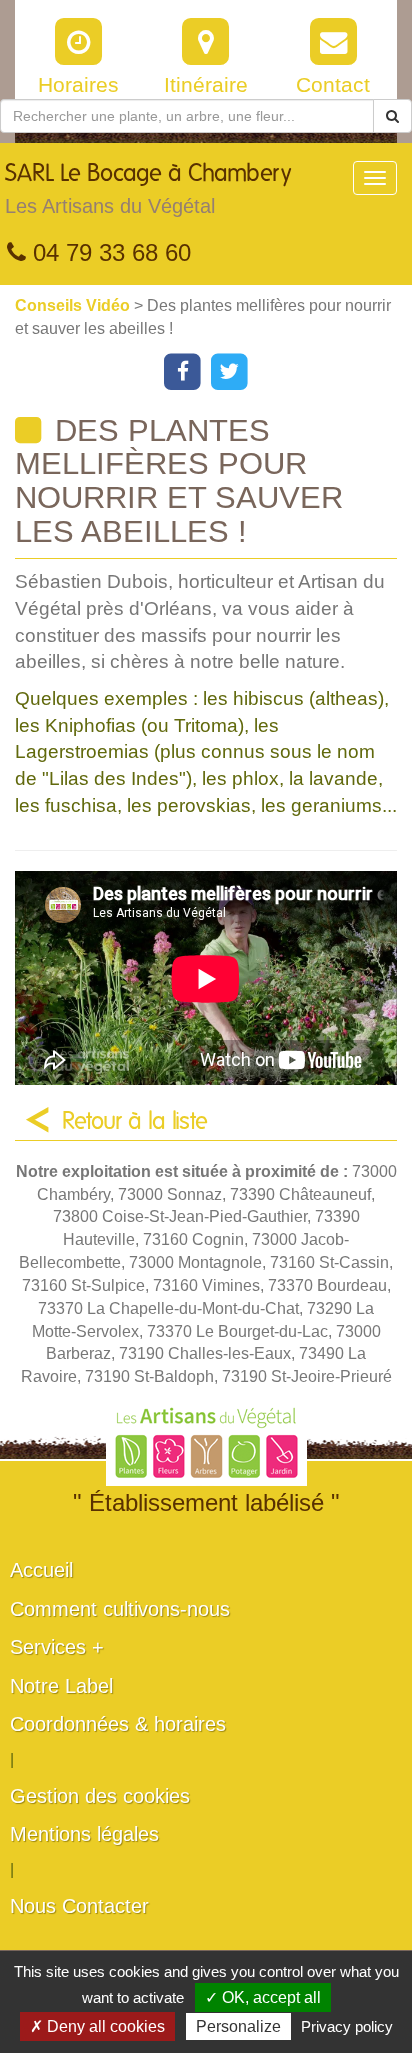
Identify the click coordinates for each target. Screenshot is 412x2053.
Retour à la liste (135, 1122)
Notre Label (61, 1686)
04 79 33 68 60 (108, 252)
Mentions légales (84, 1834)
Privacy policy (347, 2026)
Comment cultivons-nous (120, 1609)
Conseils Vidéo (74, 305)
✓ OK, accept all (263, 1997)
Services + (57, 1647)
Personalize (238, 2026)
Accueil (41, 1570)
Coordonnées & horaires (118, 1724)
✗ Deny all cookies (97, 2026)
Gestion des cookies (100, 1796)
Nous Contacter (79, 1906)
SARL (148, 189)
